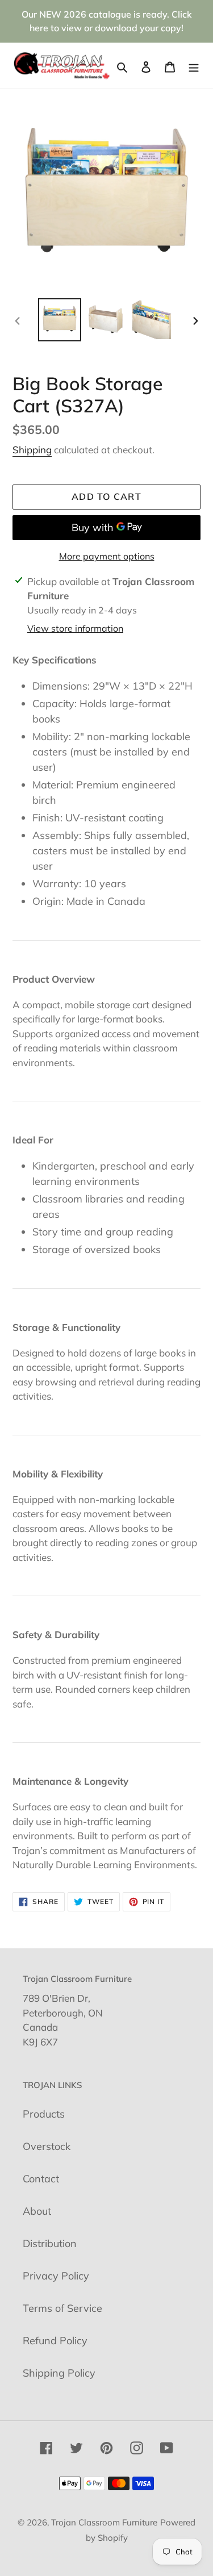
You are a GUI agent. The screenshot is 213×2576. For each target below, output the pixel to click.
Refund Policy (55, 2341)
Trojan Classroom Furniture (104, 2522)
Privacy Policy (56, 2276)
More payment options (107, 556)
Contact (41, 2179)
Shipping (32, 450)
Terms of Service (62, 2308)
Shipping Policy (59, 2373)
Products (44, 2114)
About (37, 2211)
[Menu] (194, 66)
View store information (75, 628)
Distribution (50, 2243)
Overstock (47, 2146)
